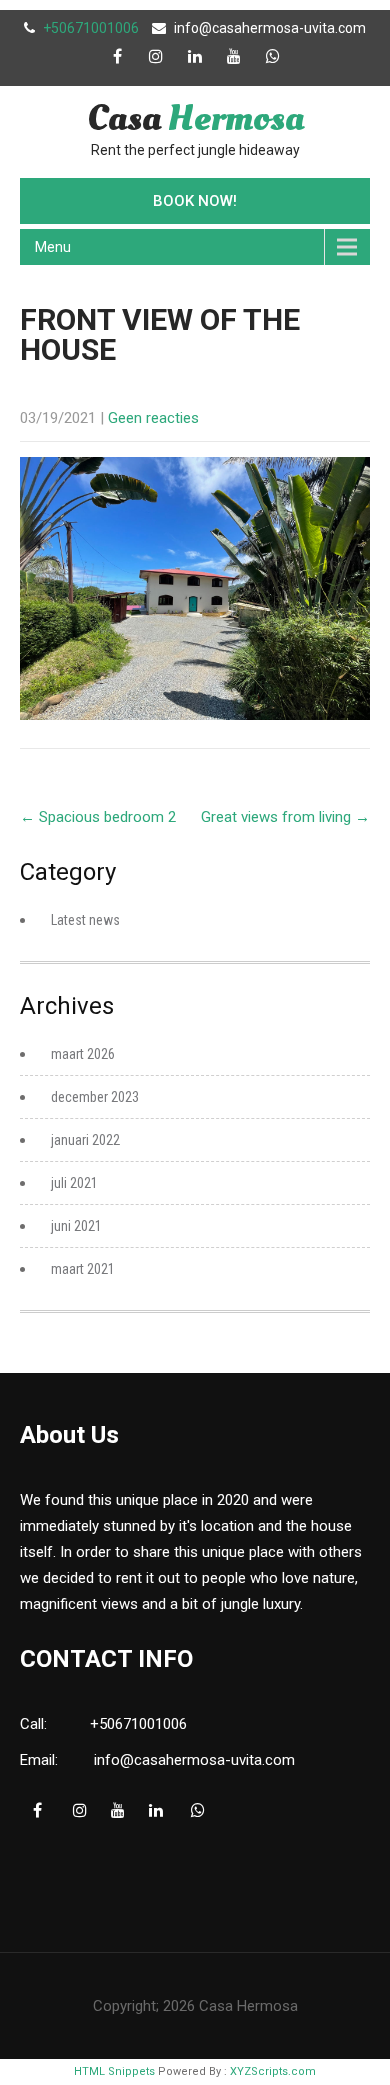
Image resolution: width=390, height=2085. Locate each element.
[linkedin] (195, 56)
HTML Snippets (114, 2071)
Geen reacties (153, 418)
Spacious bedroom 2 (98, 817)
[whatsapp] (273, 56)
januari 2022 (85, 1140)
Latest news (85, 920)
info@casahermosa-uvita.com (270, 28)
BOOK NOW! (195, 201)
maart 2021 (83, 1269)
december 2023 (95, 1097)
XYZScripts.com (273, 2071)
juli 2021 (74, 1183)
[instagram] (156, 56)
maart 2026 (83, 1054)
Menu (53, 247)
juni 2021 (76, 1226)
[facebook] (117, 56)
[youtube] (234, 56)
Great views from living (285, 817)
